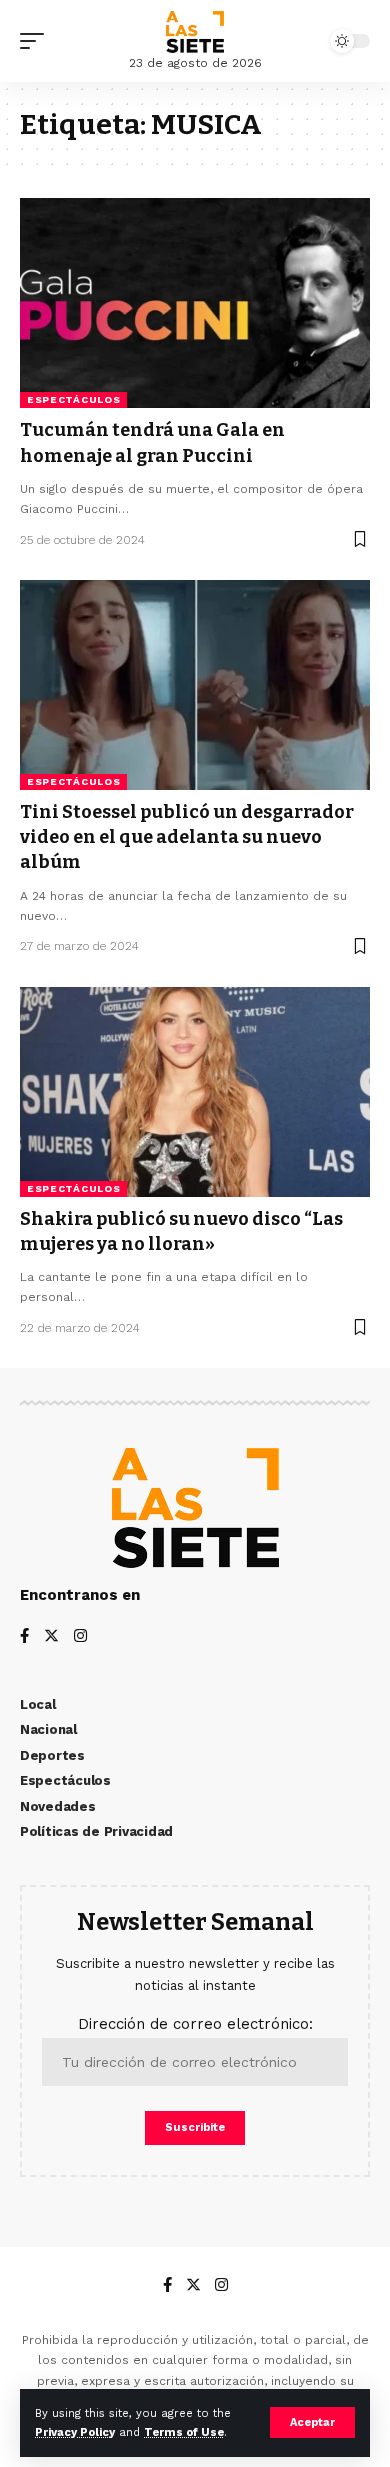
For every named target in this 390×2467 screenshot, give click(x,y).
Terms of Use (184, 2432)
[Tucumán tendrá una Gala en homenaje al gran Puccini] (195, 303)
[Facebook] (24, 1637)
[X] (51, 1637)
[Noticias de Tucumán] (195, 32)
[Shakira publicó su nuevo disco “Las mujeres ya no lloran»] (195, 1092)
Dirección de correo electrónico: (195, 2024)
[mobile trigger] (37, 41)
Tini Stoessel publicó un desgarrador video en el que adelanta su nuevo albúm (187, 837)
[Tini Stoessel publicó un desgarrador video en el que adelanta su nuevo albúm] (195, 685)
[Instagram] (80, 1637)
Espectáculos (73, 399)
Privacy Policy (75, 2432)
